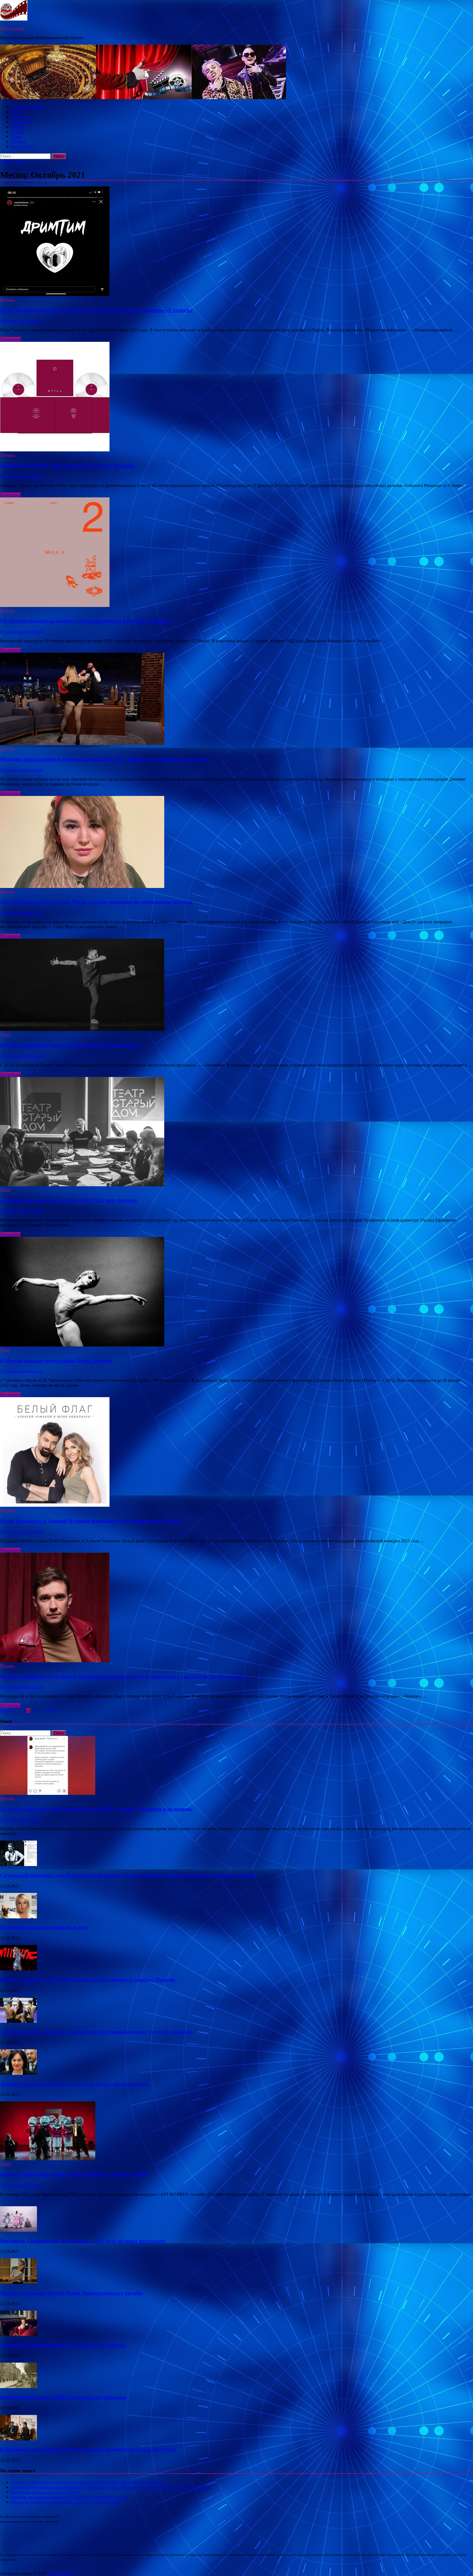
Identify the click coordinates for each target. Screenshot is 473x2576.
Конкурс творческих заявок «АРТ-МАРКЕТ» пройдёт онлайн (74, 2174)
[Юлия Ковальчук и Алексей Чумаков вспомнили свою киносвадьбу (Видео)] (236, 1452)
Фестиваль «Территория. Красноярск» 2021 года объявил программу (83, 2241)
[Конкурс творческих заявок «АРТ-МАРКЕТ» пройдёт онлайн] (48, 2159)
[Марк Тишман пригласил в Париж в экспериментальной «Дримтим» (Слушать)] (236, 242)
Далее (53, 1710)
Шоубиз (18, 141)
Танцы (17, 132)
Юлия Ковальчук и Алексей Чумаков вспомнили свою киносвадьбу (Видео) (90, 1521)
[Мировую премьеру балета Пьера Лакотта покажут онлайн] (18, 2282)
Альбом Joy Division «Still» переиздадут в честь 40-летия (67, 465)
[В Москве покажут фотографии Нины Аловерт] (236, 1292)
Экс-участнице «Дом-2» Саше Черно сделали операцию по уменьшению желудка (96, 902)
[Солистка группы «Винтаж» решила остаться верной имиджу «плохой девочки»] (18, 2021)
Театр (16, 137)
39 (45, 1710)
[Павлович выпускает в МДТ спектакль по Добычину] (18, 2387)
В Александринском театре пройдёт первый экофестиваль (69, 1045)
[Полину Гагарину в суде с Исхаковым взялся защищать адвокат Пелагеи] (18, 1969)
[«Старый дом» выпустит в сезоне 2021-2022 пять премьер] (236, 1132)
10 (23, 1710)
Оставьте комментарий (21, 321)
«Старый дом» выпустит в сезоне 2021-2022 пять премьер (69, 1200)
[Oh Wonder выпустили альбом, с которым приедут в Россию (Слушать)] (236, 553)
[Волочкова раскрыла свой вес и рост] (18, 1917)
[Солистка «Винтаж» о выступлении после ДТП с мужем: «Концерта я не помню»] (48, 1793)
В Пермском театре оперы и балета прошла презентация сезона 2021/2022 (88, 2449)
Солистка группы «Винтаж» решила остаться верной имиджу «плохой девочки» (96, 2032)
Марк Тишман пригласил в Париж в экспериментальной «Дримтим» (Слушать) (96, 310)
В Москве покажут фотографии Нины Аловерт (56, 1361)
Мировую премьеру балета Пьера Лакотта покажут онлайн (71, 2293)
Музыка (18, 127)
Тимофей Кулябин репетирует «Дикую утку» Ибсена (63, 2345)
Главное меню (13, 161)
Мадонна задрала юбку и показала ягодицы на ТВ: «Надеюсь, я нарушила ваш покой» (105, 759)
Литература (22, 122)
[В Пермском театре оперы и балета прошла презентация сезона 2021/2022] (18, 2439)
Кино (16, 112)
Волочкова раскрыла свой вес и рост (44, 1927)
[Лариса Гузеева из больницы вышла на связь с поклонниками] (18, 2073)
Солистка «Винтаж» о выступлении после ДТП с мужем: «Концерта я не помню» (96, 1809)
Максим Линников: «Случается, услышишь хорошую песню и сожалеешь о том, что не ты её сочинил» (123, 1676)
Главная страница (28, 107)
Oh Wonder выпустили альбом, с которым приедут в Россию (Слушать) (85, 621)
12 (34, 1710)
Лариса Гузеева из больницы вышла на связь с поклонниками (75, 2084)
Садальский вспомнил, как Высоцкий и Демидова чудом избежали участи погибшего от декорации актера (128, 1875)
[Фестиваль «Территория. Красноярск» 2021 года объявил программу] (18, 2230)
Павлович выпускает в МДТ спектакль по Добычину (64, 2397)
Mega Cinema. (13, 28)
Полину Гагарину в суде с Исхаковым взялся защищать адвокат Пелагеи (87, 1980)
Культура (19, 117)
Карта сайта (22, 146)
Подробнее (10, 339)
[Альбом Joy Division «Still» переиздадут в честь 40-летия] (236, 397)
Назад (5, 1710)
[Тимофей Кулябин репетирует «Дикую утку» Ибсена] (18, 2335)
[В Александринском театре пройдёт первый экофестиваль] (236, 985)
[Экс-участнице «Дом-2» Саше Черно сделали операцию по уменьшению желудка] (236, 843)
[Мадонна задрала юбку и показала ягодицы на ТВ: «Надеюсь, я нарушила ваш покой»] (236, 699)
